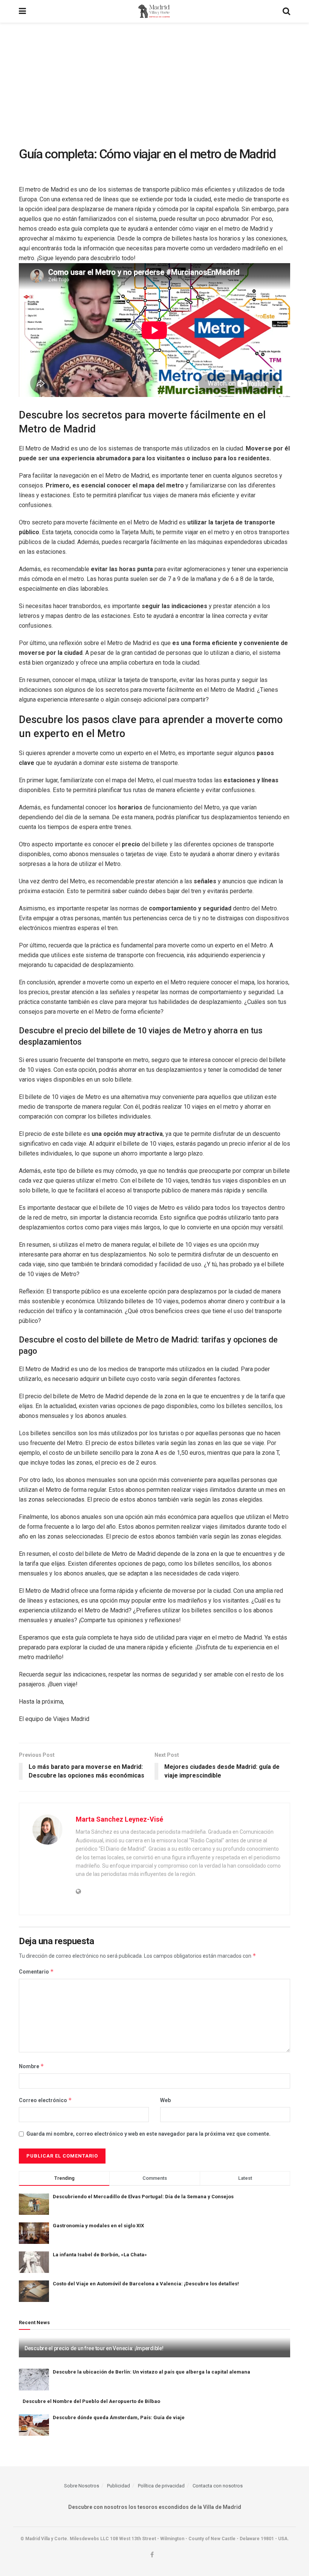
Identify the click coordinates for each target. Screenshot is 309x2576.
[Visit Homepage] (154, 11)
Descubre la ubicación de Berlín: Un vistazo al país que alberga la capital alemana (151, 2372)
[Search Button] (286, 11)
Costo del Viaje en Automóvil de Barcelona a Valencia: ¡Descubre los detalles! (146, 2284)
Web (165, 2100)
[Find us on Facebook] (152, 2555)
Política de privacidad (161, 2486)
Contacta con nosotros (218, 2486)
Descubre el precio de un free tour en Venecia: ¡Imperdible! (94, 2348)
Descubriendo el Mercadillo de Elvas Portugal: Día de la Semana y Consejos (143, 2197)
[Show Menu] (22, 11)
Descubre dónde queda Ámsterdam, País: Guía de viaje (119, 2417)
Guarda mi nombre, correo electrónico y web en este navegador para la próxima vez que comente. (148, 2134)
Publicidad (119, 2486)
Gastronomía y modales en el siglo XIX (98, 2226)
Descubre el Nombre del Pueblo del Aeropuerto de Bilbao (91, 2401)
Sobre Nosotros (82, 2486)
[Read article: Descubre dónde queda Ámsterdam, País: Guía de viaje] (34, 2425)
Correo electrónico (45, 2100)
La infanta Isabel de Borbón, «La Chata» (100, 2255)
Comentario (36, 1971)
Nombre (31, 2066)
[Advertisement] (154, 79)
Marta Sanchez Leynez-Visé (119, 1819)
